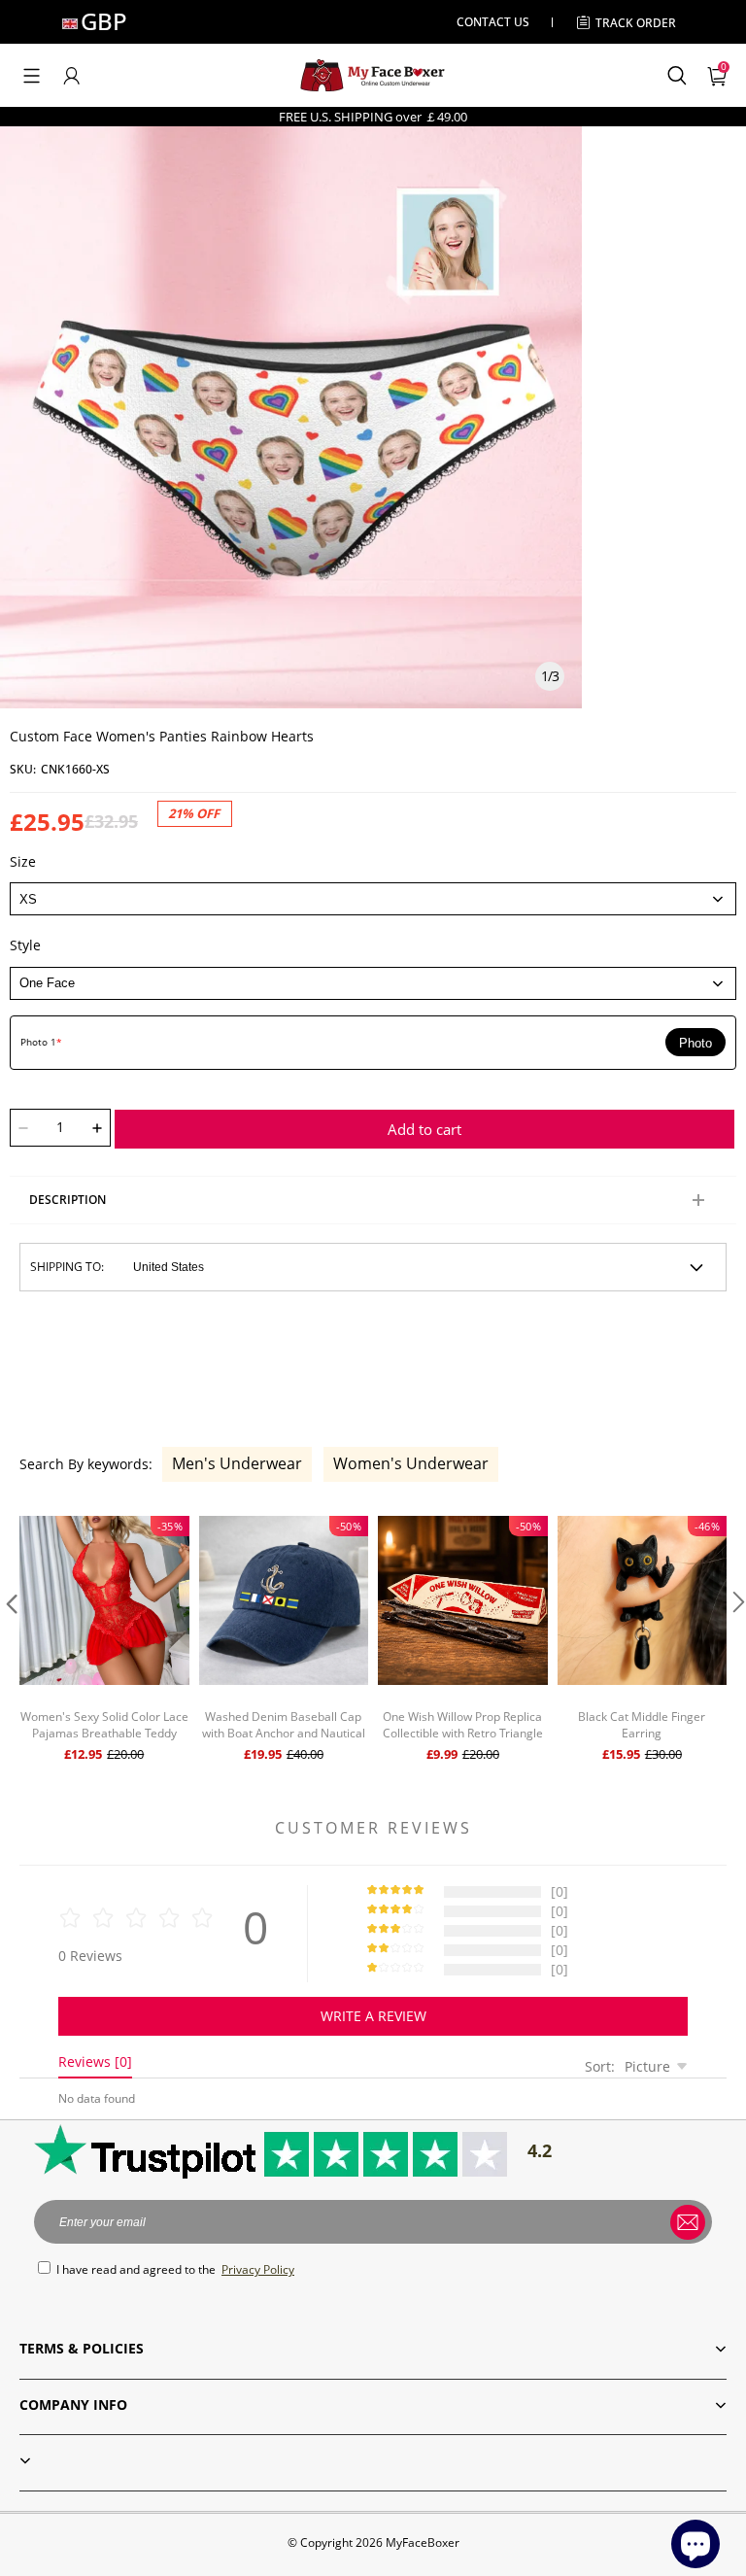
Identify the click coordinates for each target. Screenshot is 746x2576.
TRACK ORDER (636, 23)
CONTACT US (493, 22)
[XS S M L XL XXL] (373, 899)
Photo (695, 1043)
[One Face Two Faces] (373, 983)
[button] (32, 76)
